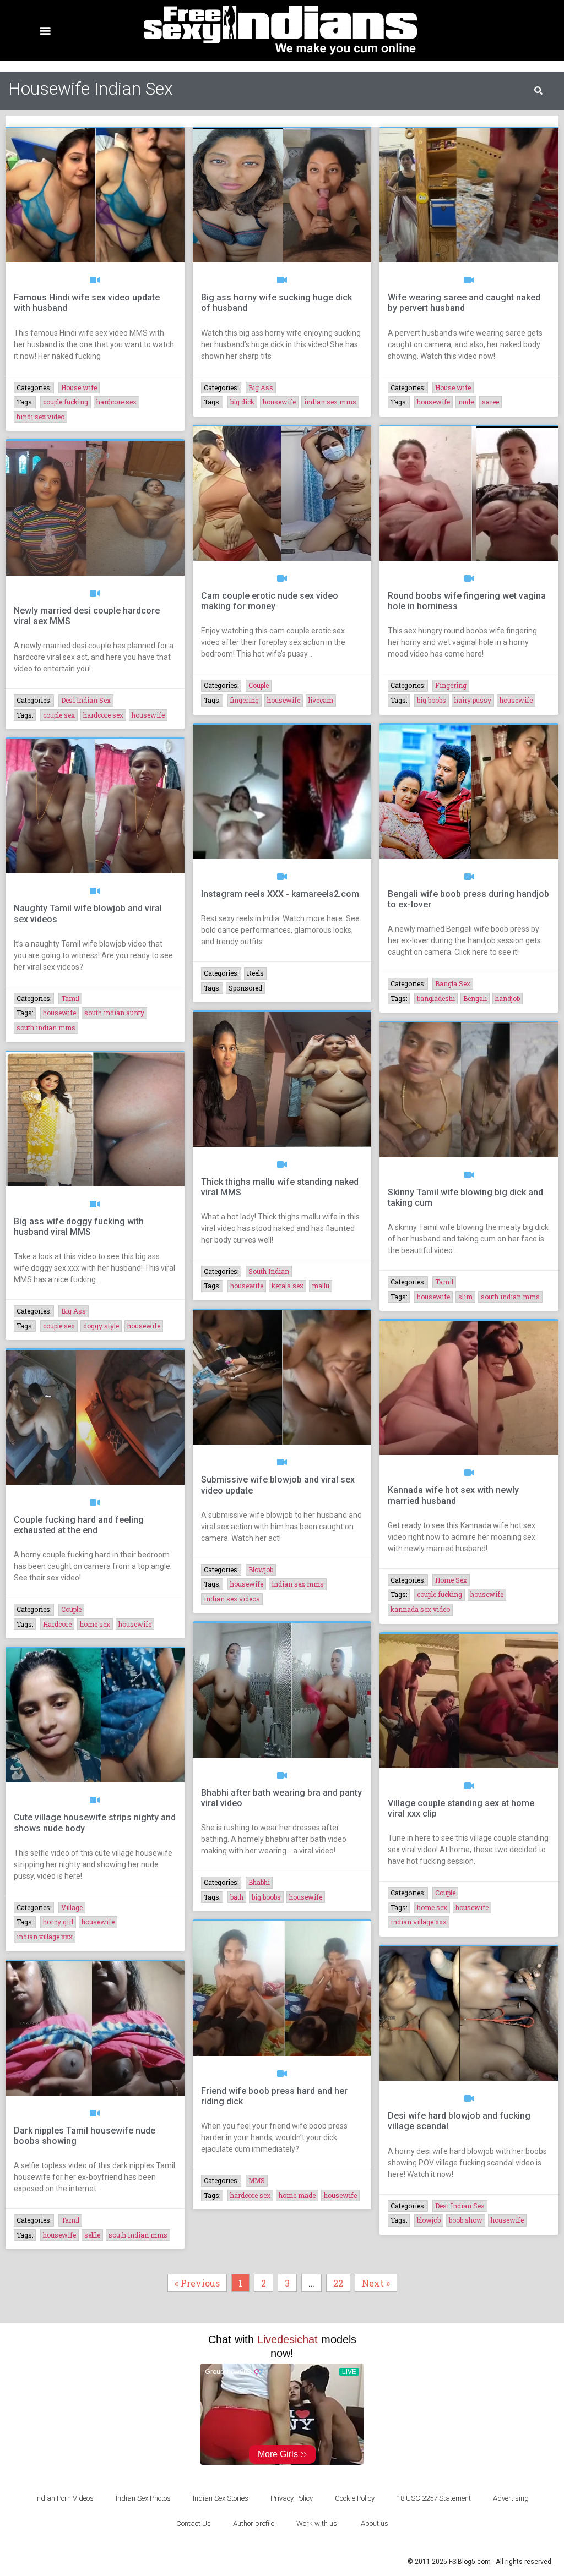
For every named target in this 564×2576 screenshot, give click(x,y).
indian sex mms (330, 402)
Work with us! (318, 2523)
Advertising (511, 2498)
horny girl (58, 1922)
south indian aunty (114, 1013)
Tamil (70, 998)
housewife (279, 402)
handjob (508, 998)
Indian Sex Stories (221, 2498)
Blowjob (261, 1569)
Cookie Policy (355, 2498)
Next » (376, 2283)
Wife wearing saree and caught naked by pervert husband (464, 303)
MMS (257, 2180)
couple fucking (66, 402)
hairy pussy (473, 700)
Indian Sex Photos (143, 2498)
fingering (245, 700)
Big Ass (261, 387)
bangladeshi (436, 998)
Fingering (451, 685)
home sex (95, 1624)
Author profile (254, 2523)
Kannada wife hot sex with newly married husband (453, 1495)
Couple (259, 685)
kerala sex (288, 1286)
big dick (242, 402)
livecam (321, 700)
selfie (92, 2235)
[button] (45, 31)
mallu (321, 1286)
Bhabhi (259, 1882)
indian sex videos (232, 1599)
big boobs (432, 700)
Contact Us (194, 2523)
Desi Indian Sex (86, 700)
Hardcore (57, 1624)
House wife (79, 387)
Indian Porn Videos (64, 2498)
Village (72, 1907)
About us (375, 2523)
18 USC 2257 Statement (434, 2498)
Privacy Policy (292, 2498)
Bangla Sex (453, 983)
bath (237, 1897)
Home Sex (451, 1580)
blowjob (429, 2220)
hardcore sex (116, 402)
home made (297, 2195)
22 (341, 2281)
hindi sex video (40, 417)
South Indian (269, 1271)
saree (490, 402)
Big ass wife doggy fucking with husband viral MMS (79, 1227)
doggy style (101, 1326)
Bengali (475, 998)
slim (465, 1297)
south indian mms (46, 1027)
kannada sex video (420, 1609)
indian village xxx (45, 1937)
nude (466, 402)
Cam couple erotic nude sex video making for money (270, 601)
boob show (466, 2220)
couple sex (59, 715)
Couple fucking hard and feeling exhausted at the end (79, 1525)
